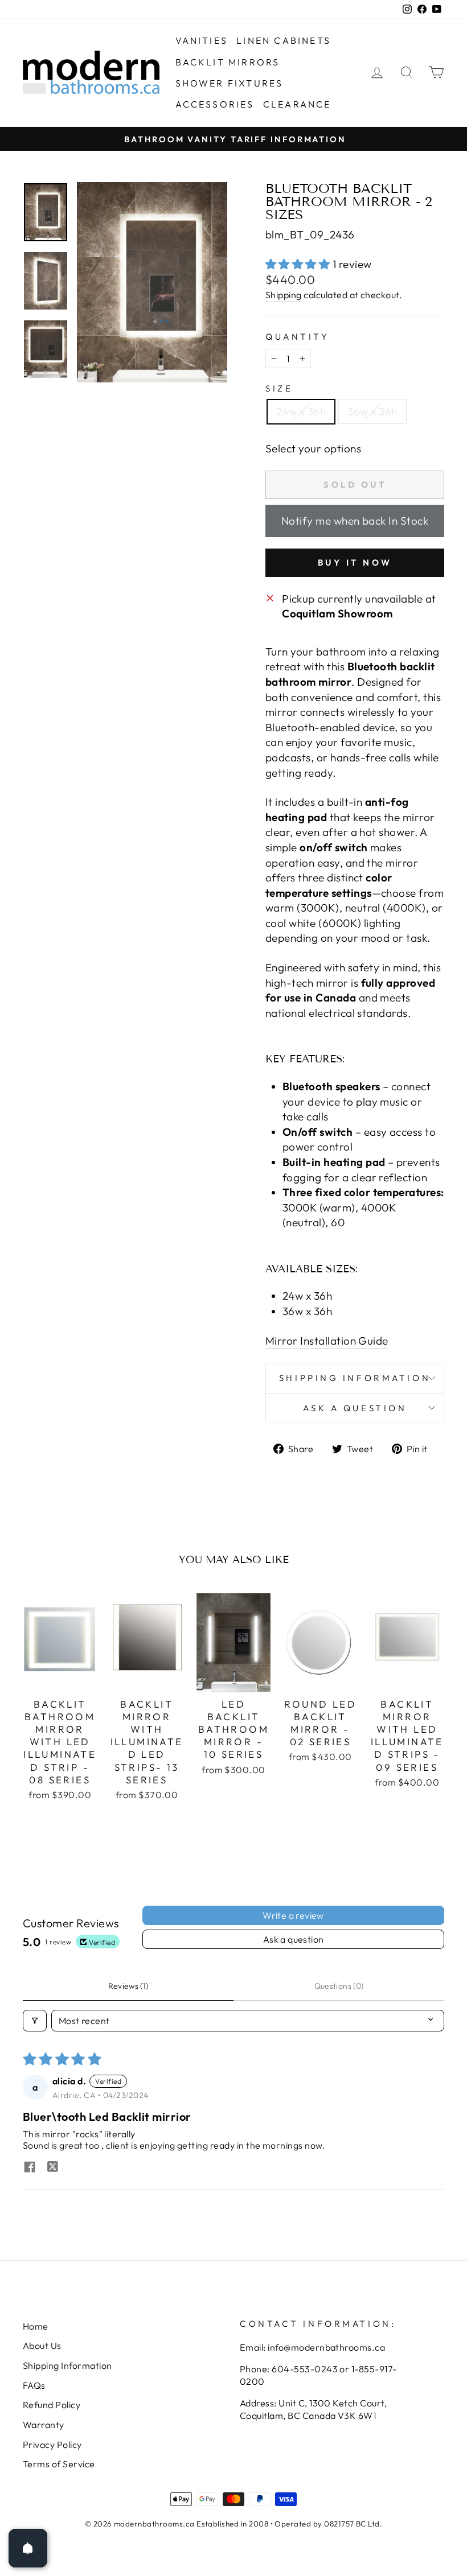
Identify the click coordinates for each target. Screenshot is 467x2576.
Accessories (215, 104)
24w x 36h (301, 411)
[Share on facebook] (30, 2168)
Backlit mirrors (228, 62)
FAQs (34, 2385)
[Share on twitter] (52, 2168)
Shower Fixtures (230, 83)
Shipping (284, 295)
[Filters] (35, 2021)
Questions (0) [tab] (339, 1986)
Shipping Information (67, 2365)
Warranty (44, 2425)
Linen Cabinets (284, 40)
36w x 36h (372, 411)
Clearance (297, 104)
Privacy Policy (52, 2445)
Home (36, 2326)
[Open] (28, 2548)
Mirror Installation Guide (327, 1341)
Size (279, 388)
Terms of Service (59, 2464)
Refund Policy (52, 2405)
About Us (42, 2346)
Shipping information (355, 1378)
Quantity (297, 337)
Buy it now (355, 562)
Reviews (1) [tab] (128, 1986)
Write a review (293, 1915)
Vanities (202, 40)
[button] (299, 264)
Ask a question (355, 1408)
